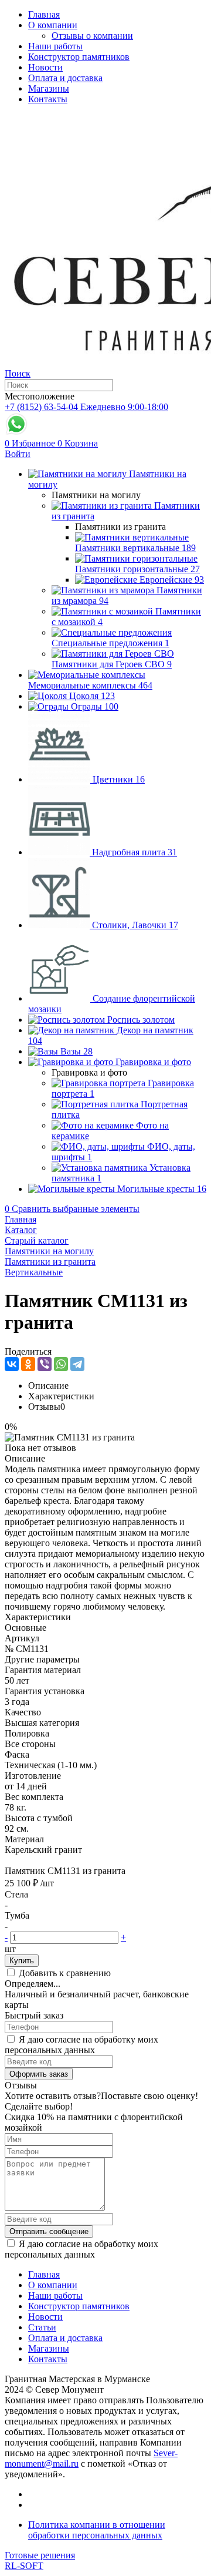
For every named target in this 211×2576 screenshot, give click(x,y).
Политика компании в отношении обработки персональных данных (97, 2530)
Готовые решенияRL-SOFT (40, 2560)
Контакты (48, 99)
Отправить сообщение (49, 2231)
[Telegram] (77, 1364)
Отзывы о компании (92, 36)
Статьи (42, 2327)
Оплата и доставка (65, 78)
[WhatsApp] (61, 1364)
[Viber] (45, 1364)
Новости (45, 67)
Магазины (49, 88)
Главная (44, 14)
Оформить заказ (39, 2074)
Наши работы (55, 46)
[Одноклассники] (28, 1364)
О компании (53, 25)
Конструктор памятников (79, 57)
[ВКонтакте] (12, 1364)
